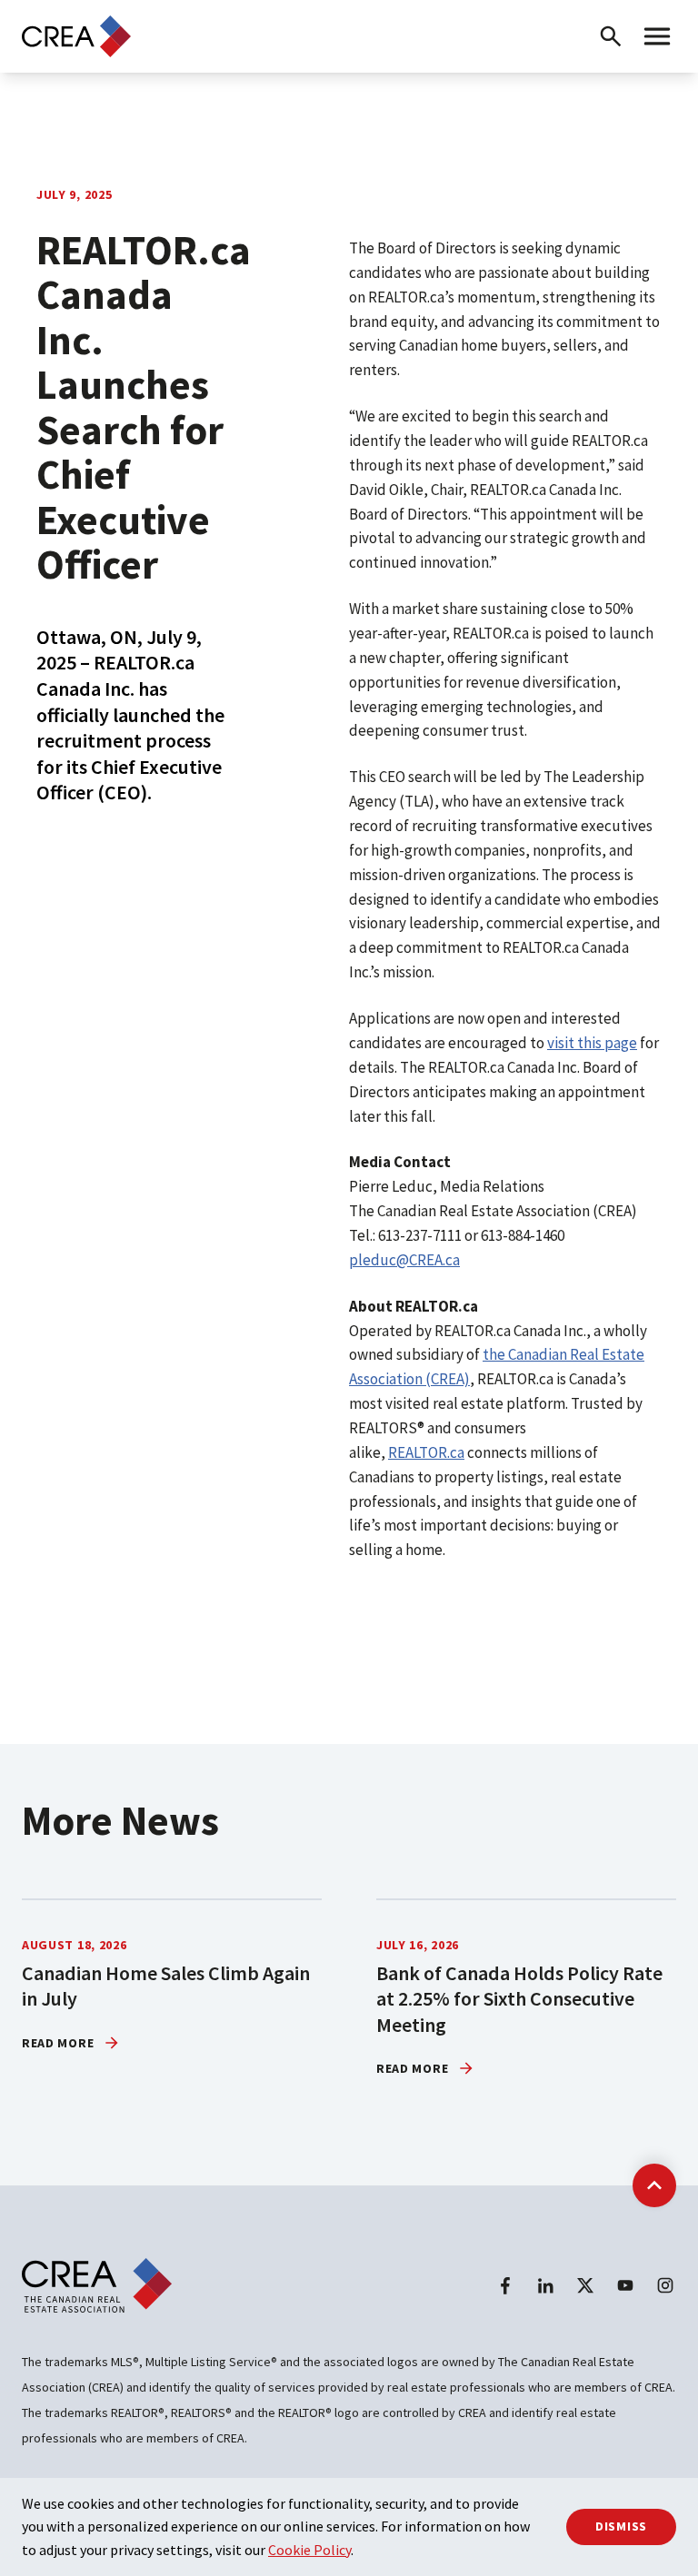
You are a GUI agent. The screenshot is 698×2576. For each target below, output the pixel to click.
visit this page (592, 1043)
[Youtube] (625, 2285)
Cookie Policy (309, 2550)
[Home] (76, 36)
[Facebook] (505, 2285)
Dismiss (621, 2526)
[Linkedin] (545, 2285)
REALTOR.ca (426, 1452)
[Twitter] (585, 2285)
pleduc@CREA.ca (404, 1260)
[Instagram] (665, 2285)
